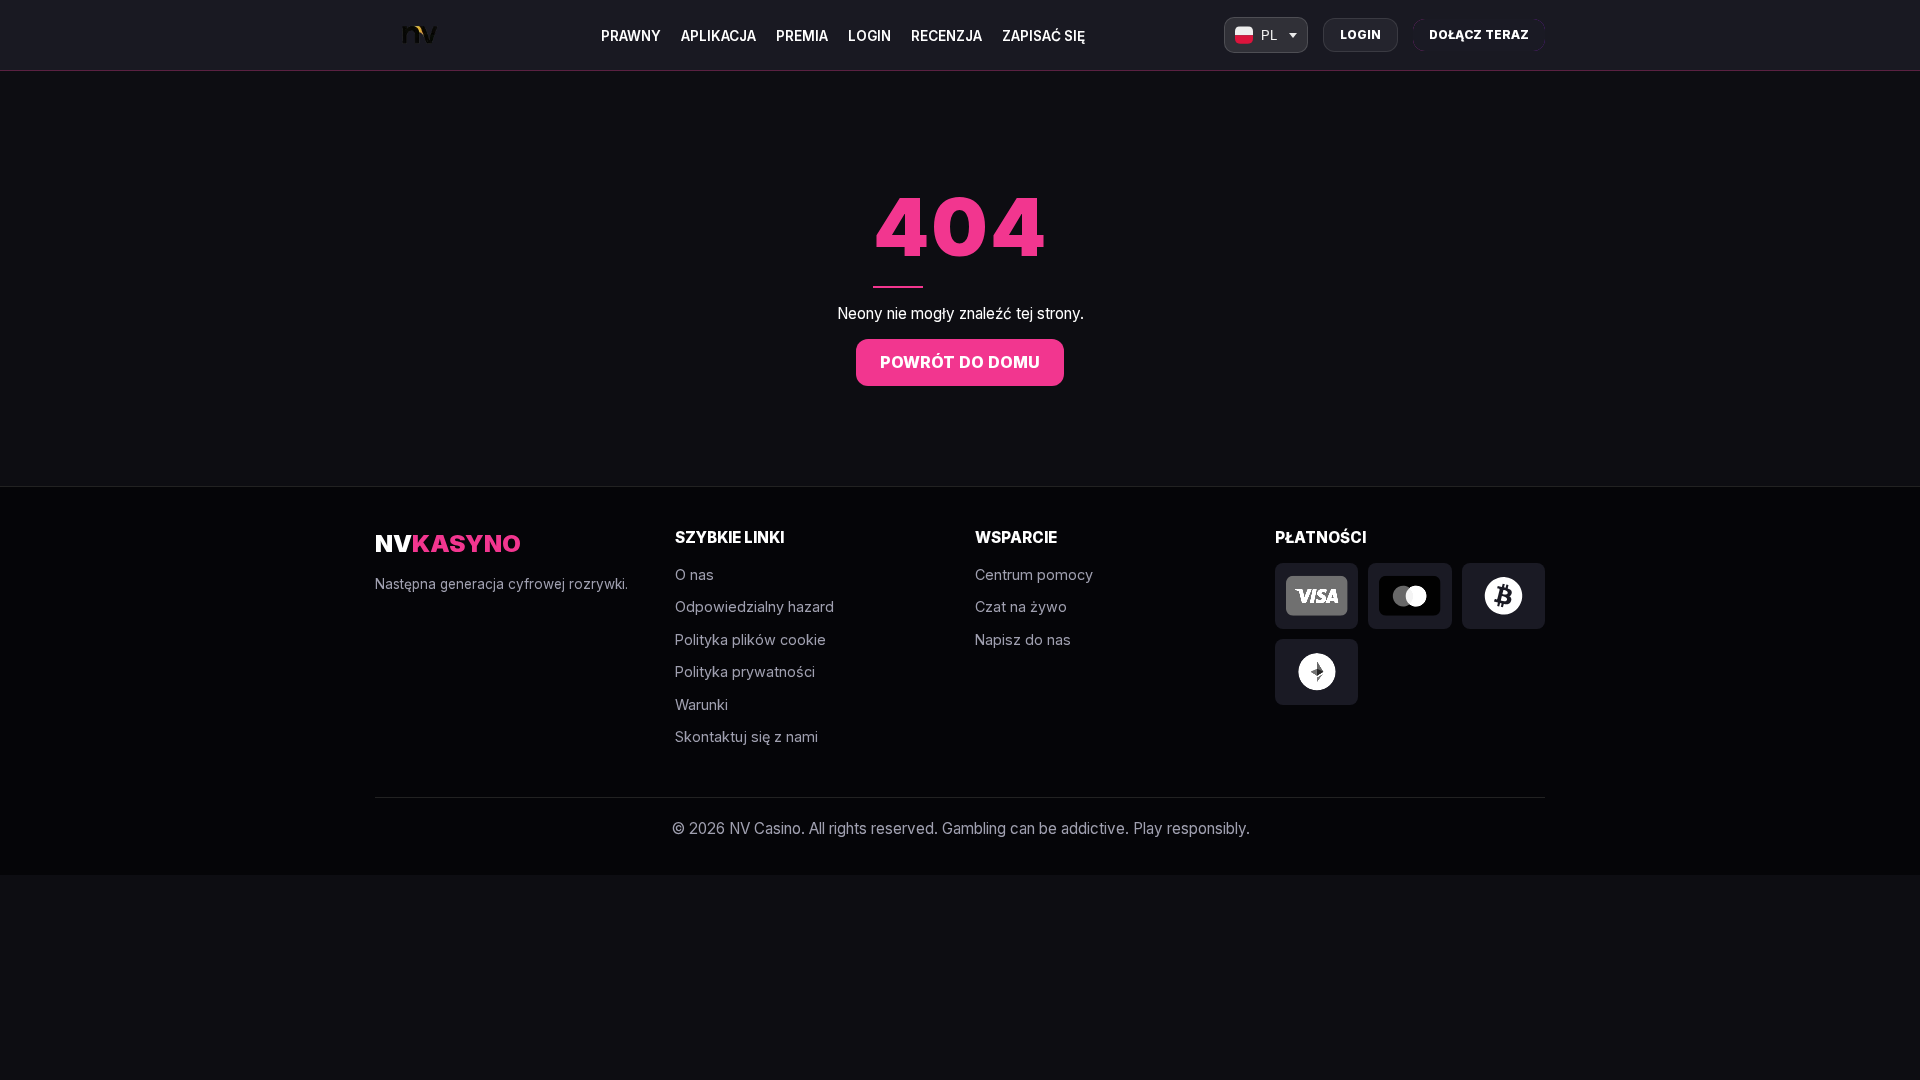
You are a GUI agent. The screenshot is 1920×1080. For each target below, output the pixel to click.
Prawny (631, 36)
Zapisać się (1043, 36)
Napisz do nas (1023, 639)
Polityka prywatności (745, 671)
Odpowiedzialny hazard (754, 606)
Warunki (701, 704)
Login (869, 36)
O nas (694, 574)
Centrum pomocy (1034, 574)
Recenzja (946, 36)
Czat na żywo (1021, 606)
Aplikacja (718, 36)
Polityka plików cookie (750, 639)
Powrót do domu (960, 362)
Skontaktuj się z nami (746, 736)
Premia (802, 36)
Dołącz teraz (1479, 34)
